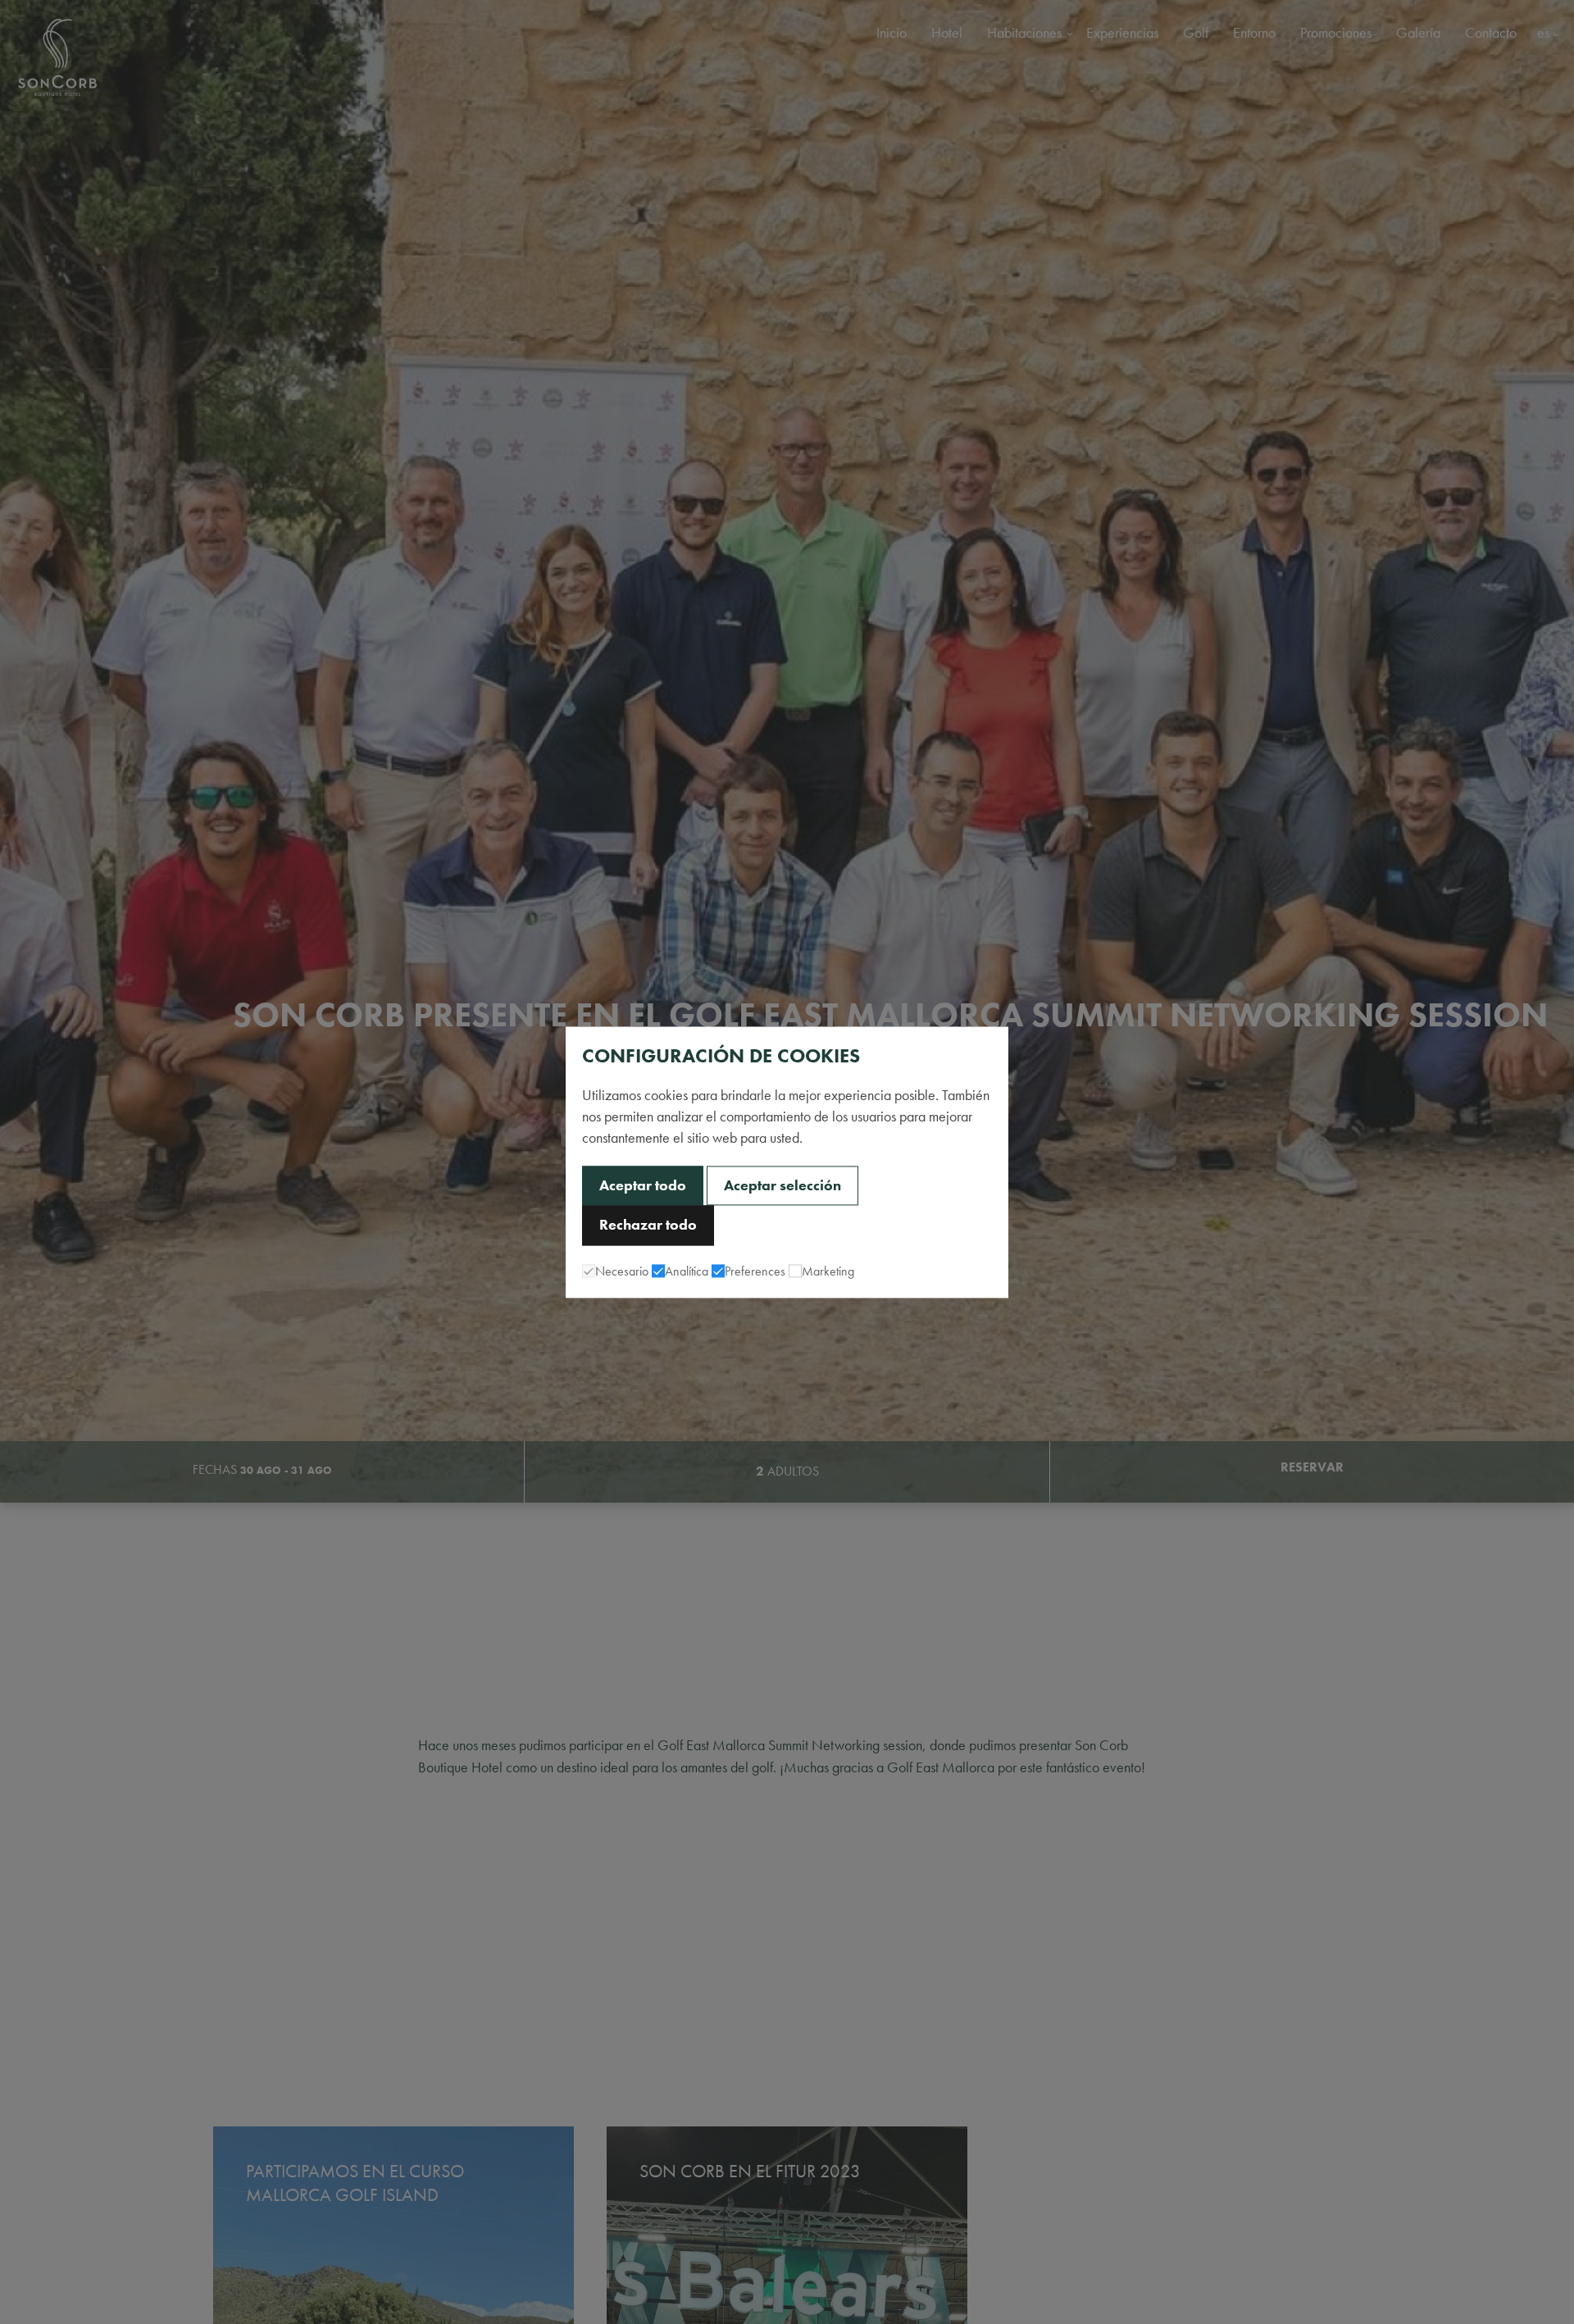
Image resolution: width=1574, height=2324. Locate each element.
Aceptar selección (782, 1185)
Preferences (755, 1271)
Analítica (687, 1271)
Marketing (828, 1271)
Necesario (622, 1271)
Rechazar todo (648, 1226)
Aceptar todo (643, 1185)
